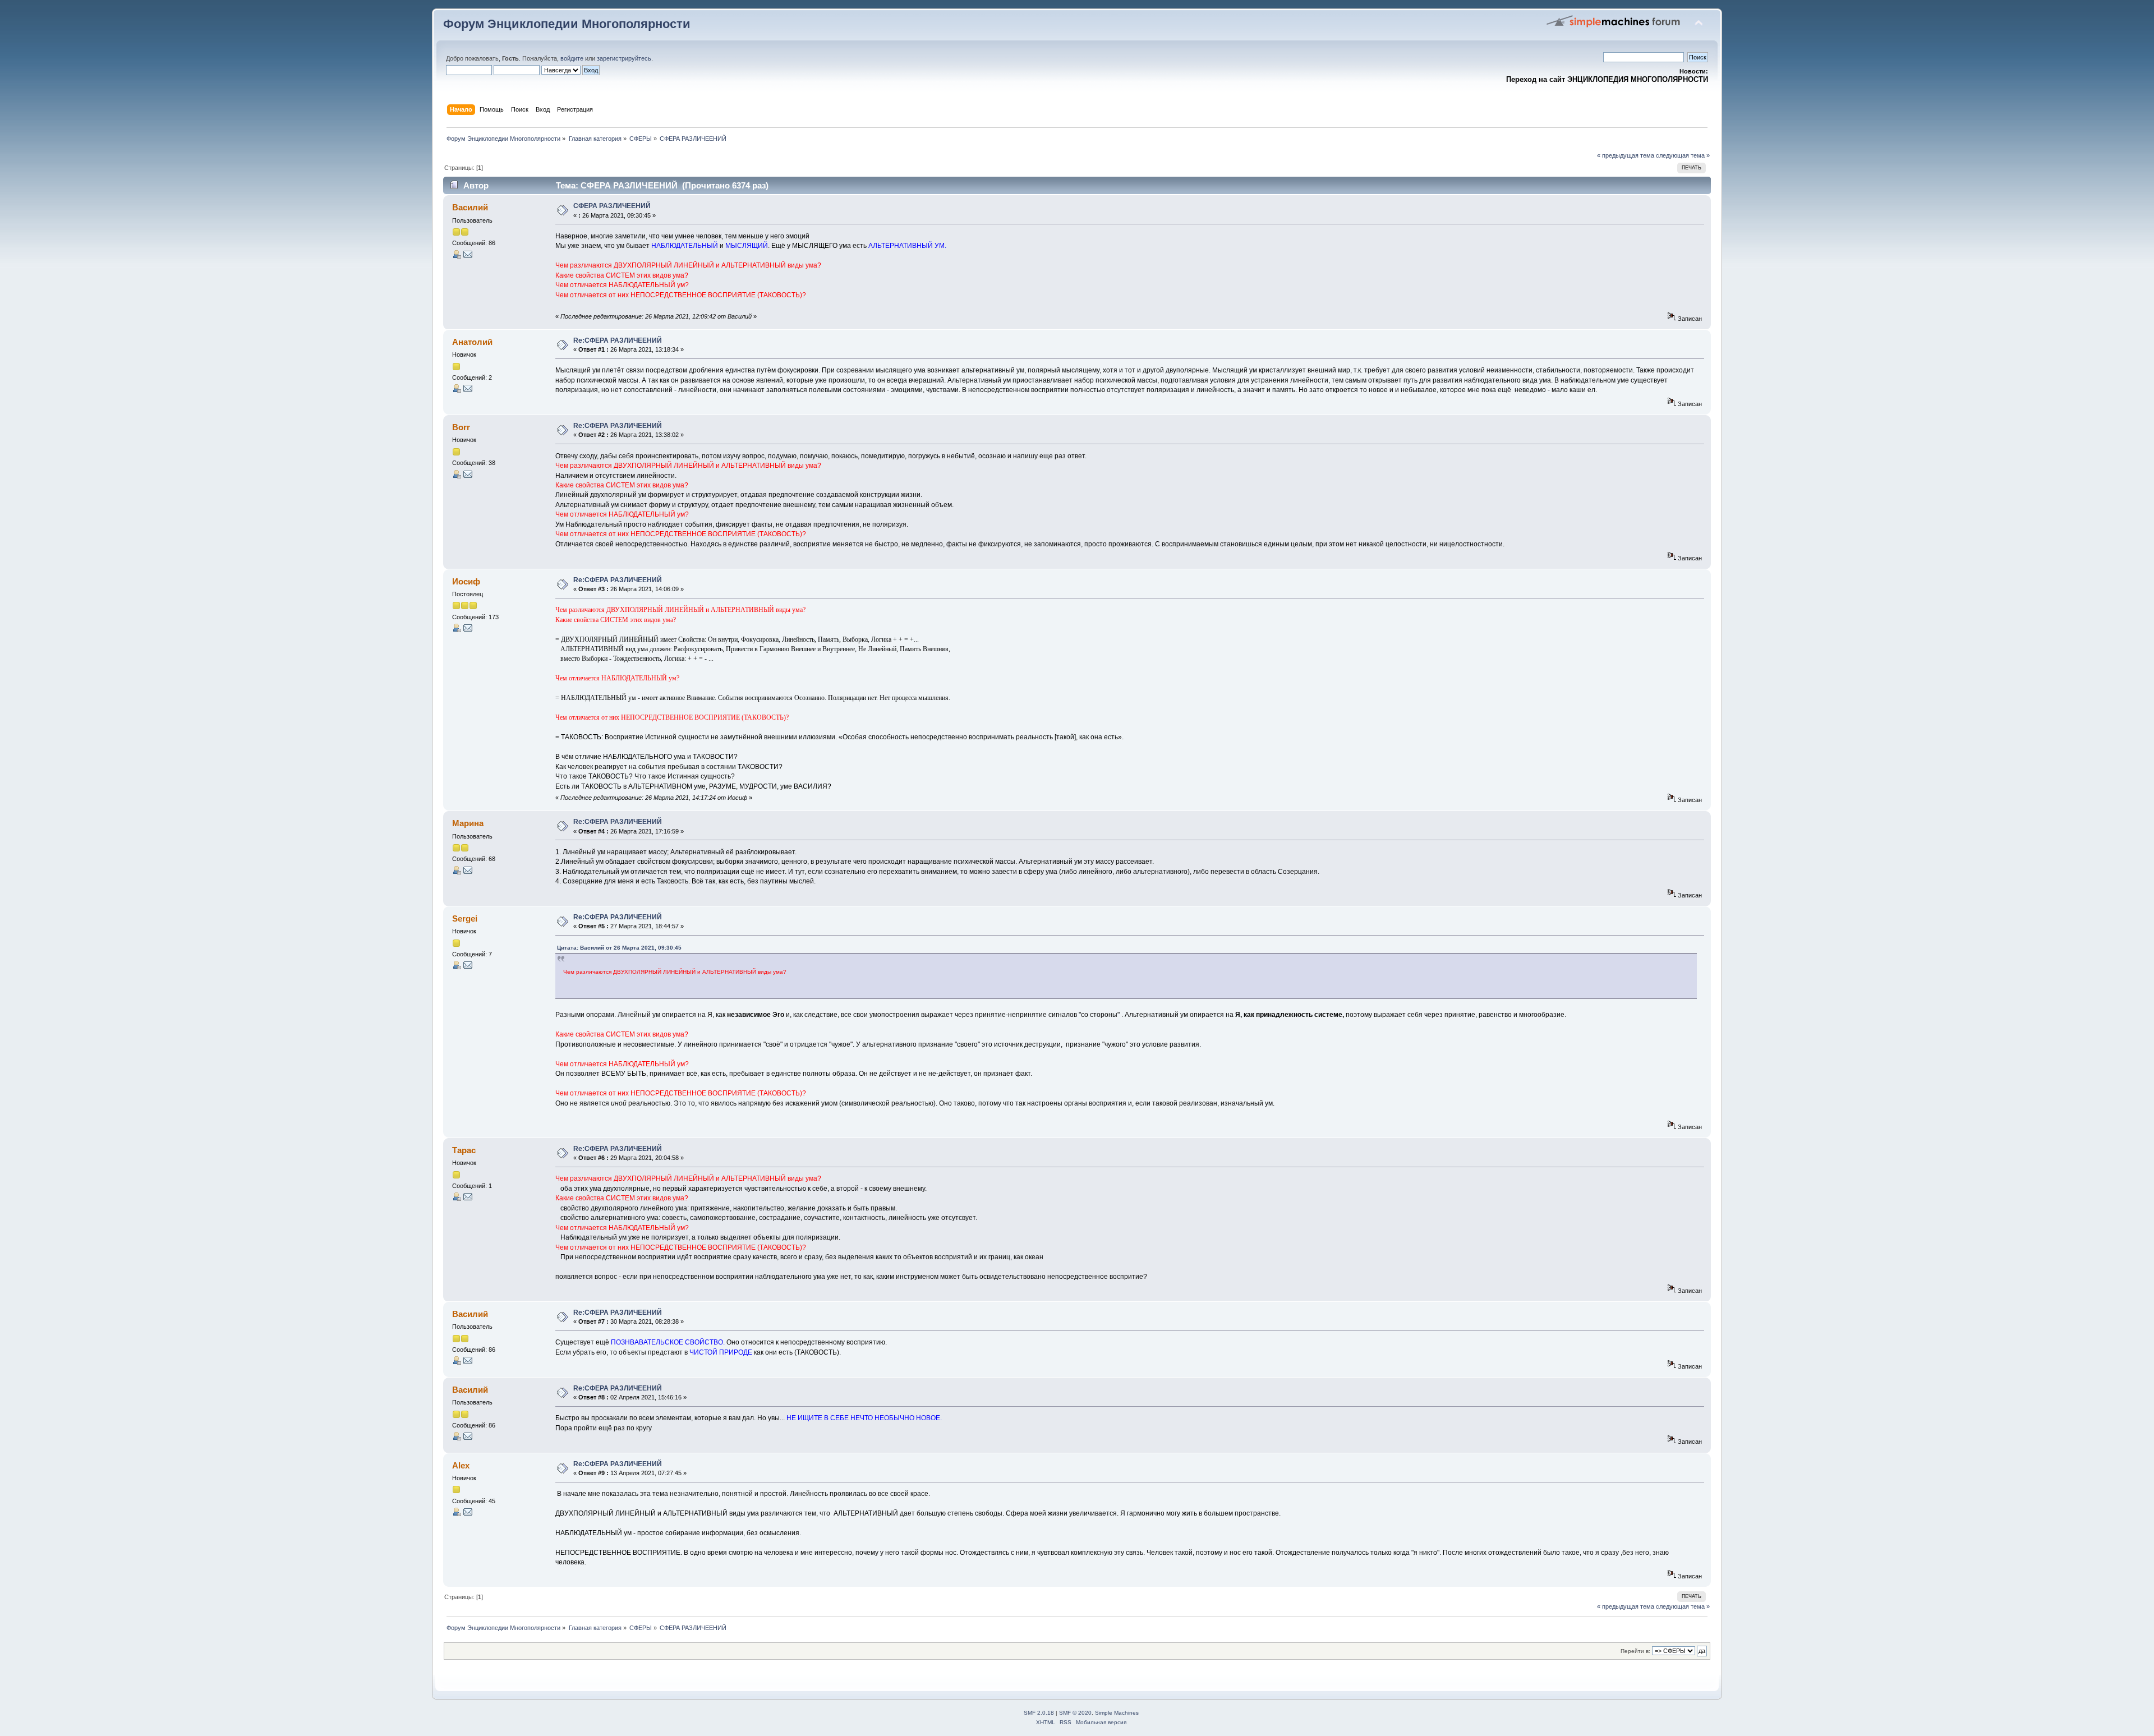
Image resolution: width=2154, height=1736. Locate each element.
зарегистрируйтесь (624, 58)
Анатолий (472, 342)
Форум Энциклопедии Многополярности (567, 24)
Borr (461, 427)
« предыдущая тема (1626, 155)
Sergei (465, 918)
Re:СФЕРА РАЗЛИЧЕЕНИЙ (618, 340)
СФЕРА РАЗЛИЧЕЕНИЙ (612, 206)
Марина (468, 823)
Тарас (464, 1150)
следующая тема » (1683, 155)
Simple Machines (1117, 1713)
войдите (572, 58)
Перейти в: (1635, 1651)
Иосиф (466, 581)
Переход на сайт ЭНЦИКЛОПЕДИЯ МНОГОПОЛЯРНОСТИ (1607, 79)
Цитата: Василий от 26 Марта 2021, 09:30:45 (619, 948)
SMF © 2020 (1075, 1713)
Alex (461, 1465)
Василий (470, 207)
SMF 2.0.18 (1039, 1713)
